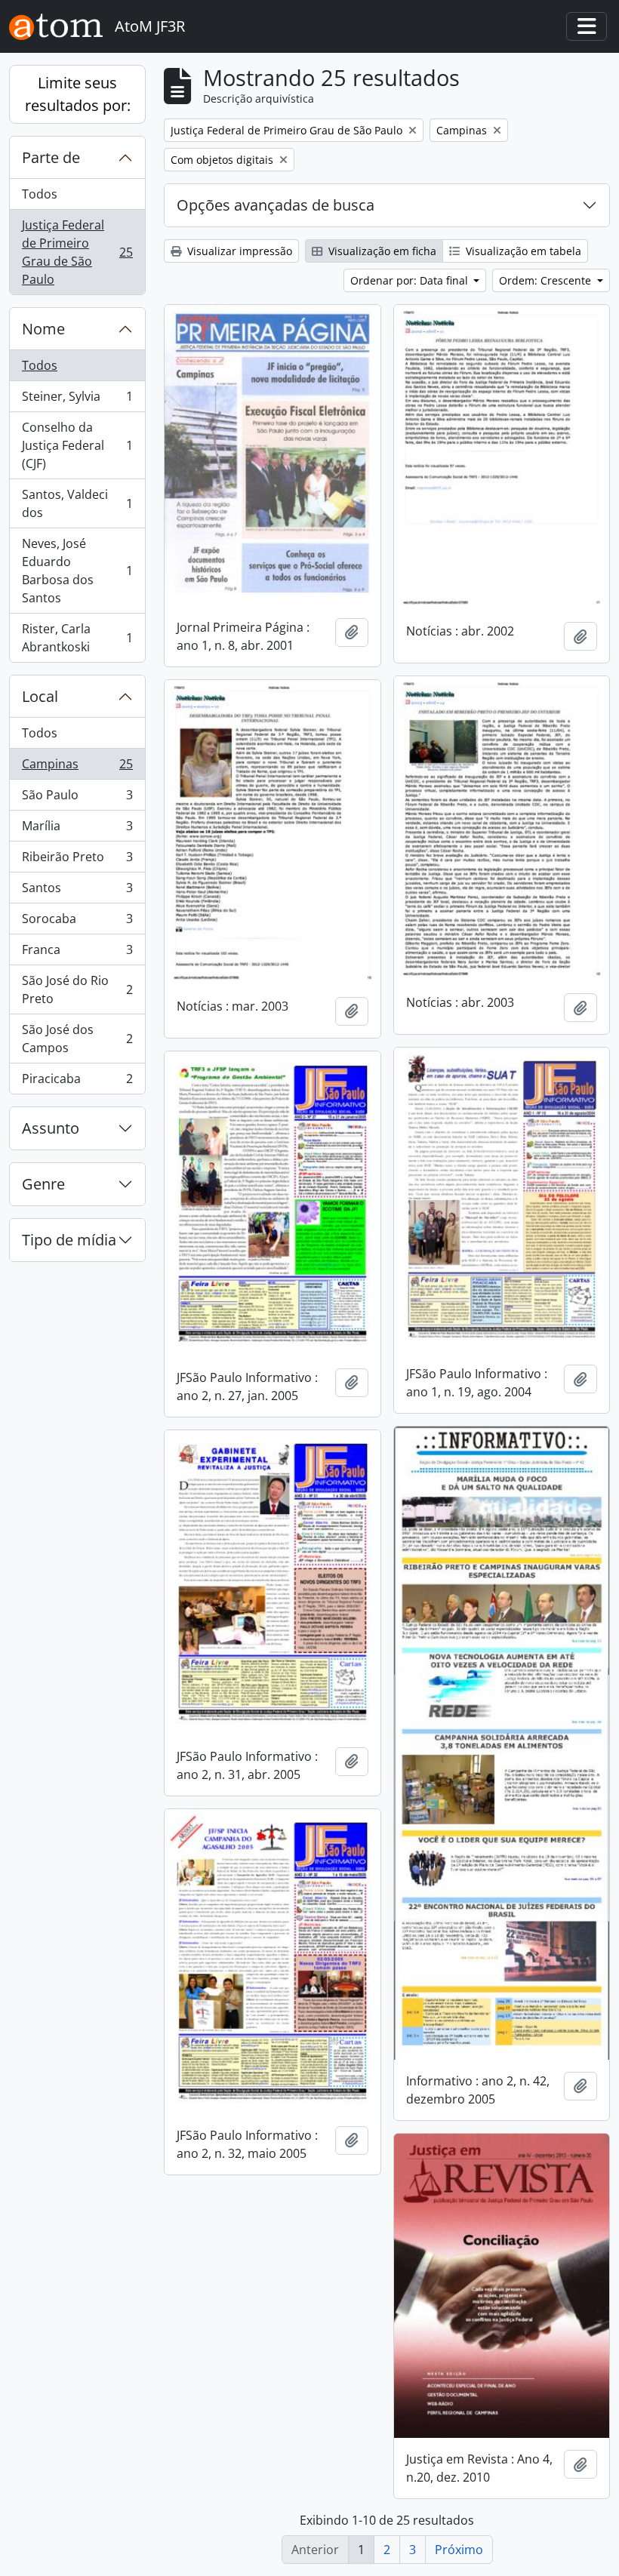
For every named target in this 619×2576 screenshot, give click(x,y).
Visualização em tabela (522, 251)
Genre (43, 1184)
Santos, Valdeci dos (77, 503)
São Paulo (77, 799)
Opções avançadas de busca (276, 205)
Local (40, 696)
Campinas (77, 768)
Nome (43, 329)
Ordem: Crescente (547, 280)
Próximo (459, 2550)
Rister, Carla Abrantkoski (77, 638)
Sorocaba (77, 922)
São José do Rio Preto (77, 989)
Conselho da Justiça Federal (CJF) (77, 445)
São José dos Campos (77, 1039)
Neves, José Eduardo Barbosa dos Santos (77, 571)
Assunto (51, 1128)
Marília (77, 829)
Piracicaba (77, 1082)
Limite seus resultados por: (78, 94)
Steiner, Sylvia (77, 400)
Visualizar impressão (238, 251)
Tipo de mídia (69, 1240)
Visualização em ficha (381, 251)
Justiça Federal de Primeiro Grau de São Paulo (77, 252)
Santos (77, 891)
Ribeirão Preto (77, 860)
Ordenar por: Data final (411, 280)
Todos (40, 194)
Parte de (51, 157)
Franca (77, 953)
